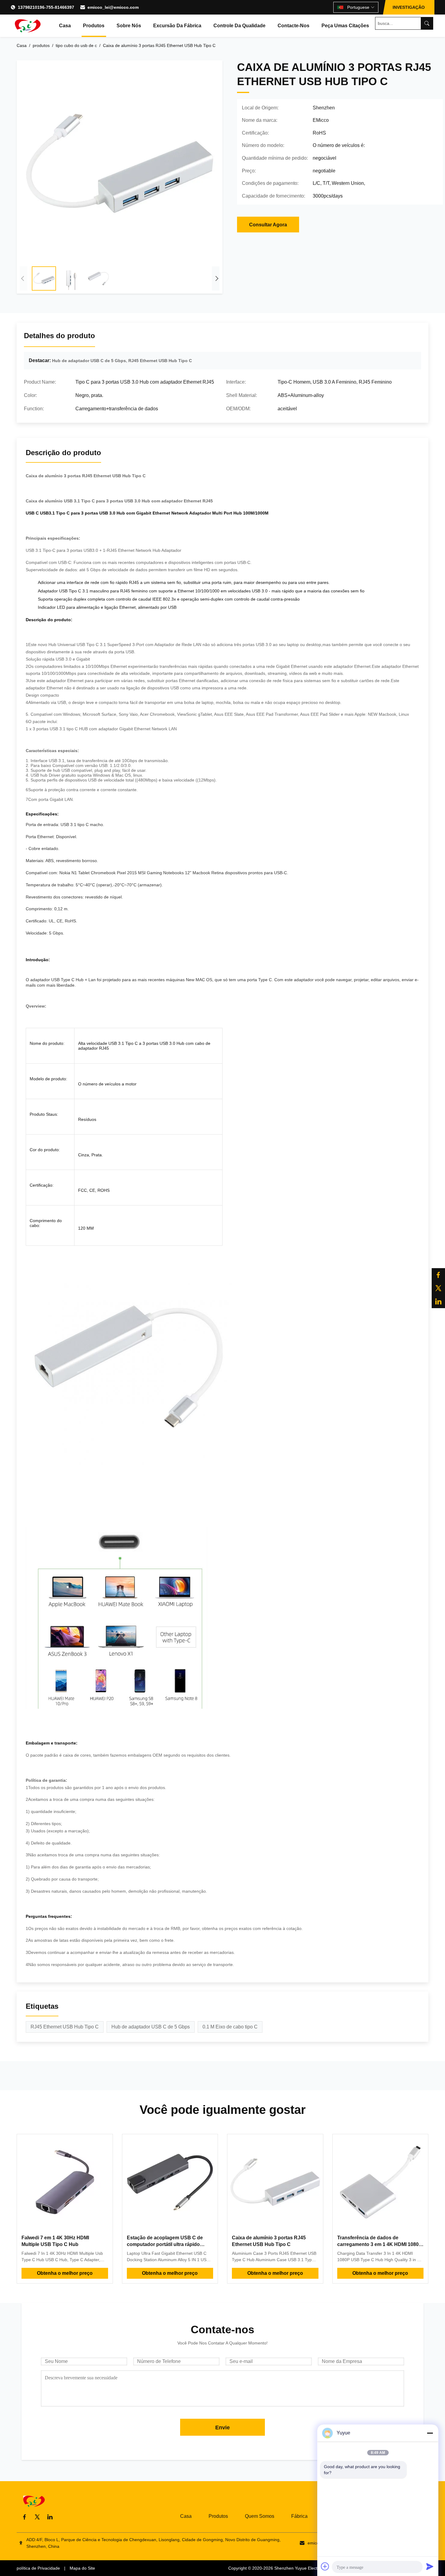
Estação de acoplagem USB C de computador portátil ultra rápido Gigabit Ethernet (165, 2244)
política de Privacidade (38, 2568)
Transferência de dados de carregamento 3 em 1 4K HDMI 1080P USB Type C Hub (380, 2244)
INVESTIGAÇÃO (409, 7)
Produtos (94, 26)
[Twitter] (438, 1288)
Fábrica (299, 2516)
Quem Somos (260, 2516)
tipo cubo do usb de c (76, 45)
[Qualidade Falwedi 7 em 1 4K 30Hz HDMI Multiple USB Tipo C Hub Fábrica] (65, 2182)
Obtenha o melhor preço (65, 2273)
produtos (41, 45)
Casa (65, 26)
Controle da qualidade (239, 26)
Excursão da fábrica (177, 26)
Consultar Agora (268, 225)
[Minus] (430, 2433)
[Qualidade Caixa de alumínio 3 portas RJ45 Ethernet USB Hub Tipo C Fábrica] (275, 2182)
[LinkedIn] (438, 1301)
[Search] (427, 23)
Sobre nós (129, 26)
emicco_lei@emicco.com (113, 7)
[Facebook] (438, 1275)
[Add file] (325, 2566)
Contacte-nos (293, 26)
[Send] (430, 2566)
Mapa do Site (82, 2568)
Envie (222, 2428)
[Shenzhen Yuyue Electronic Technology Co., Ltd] (27, 26)
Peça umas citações (345, 26)
